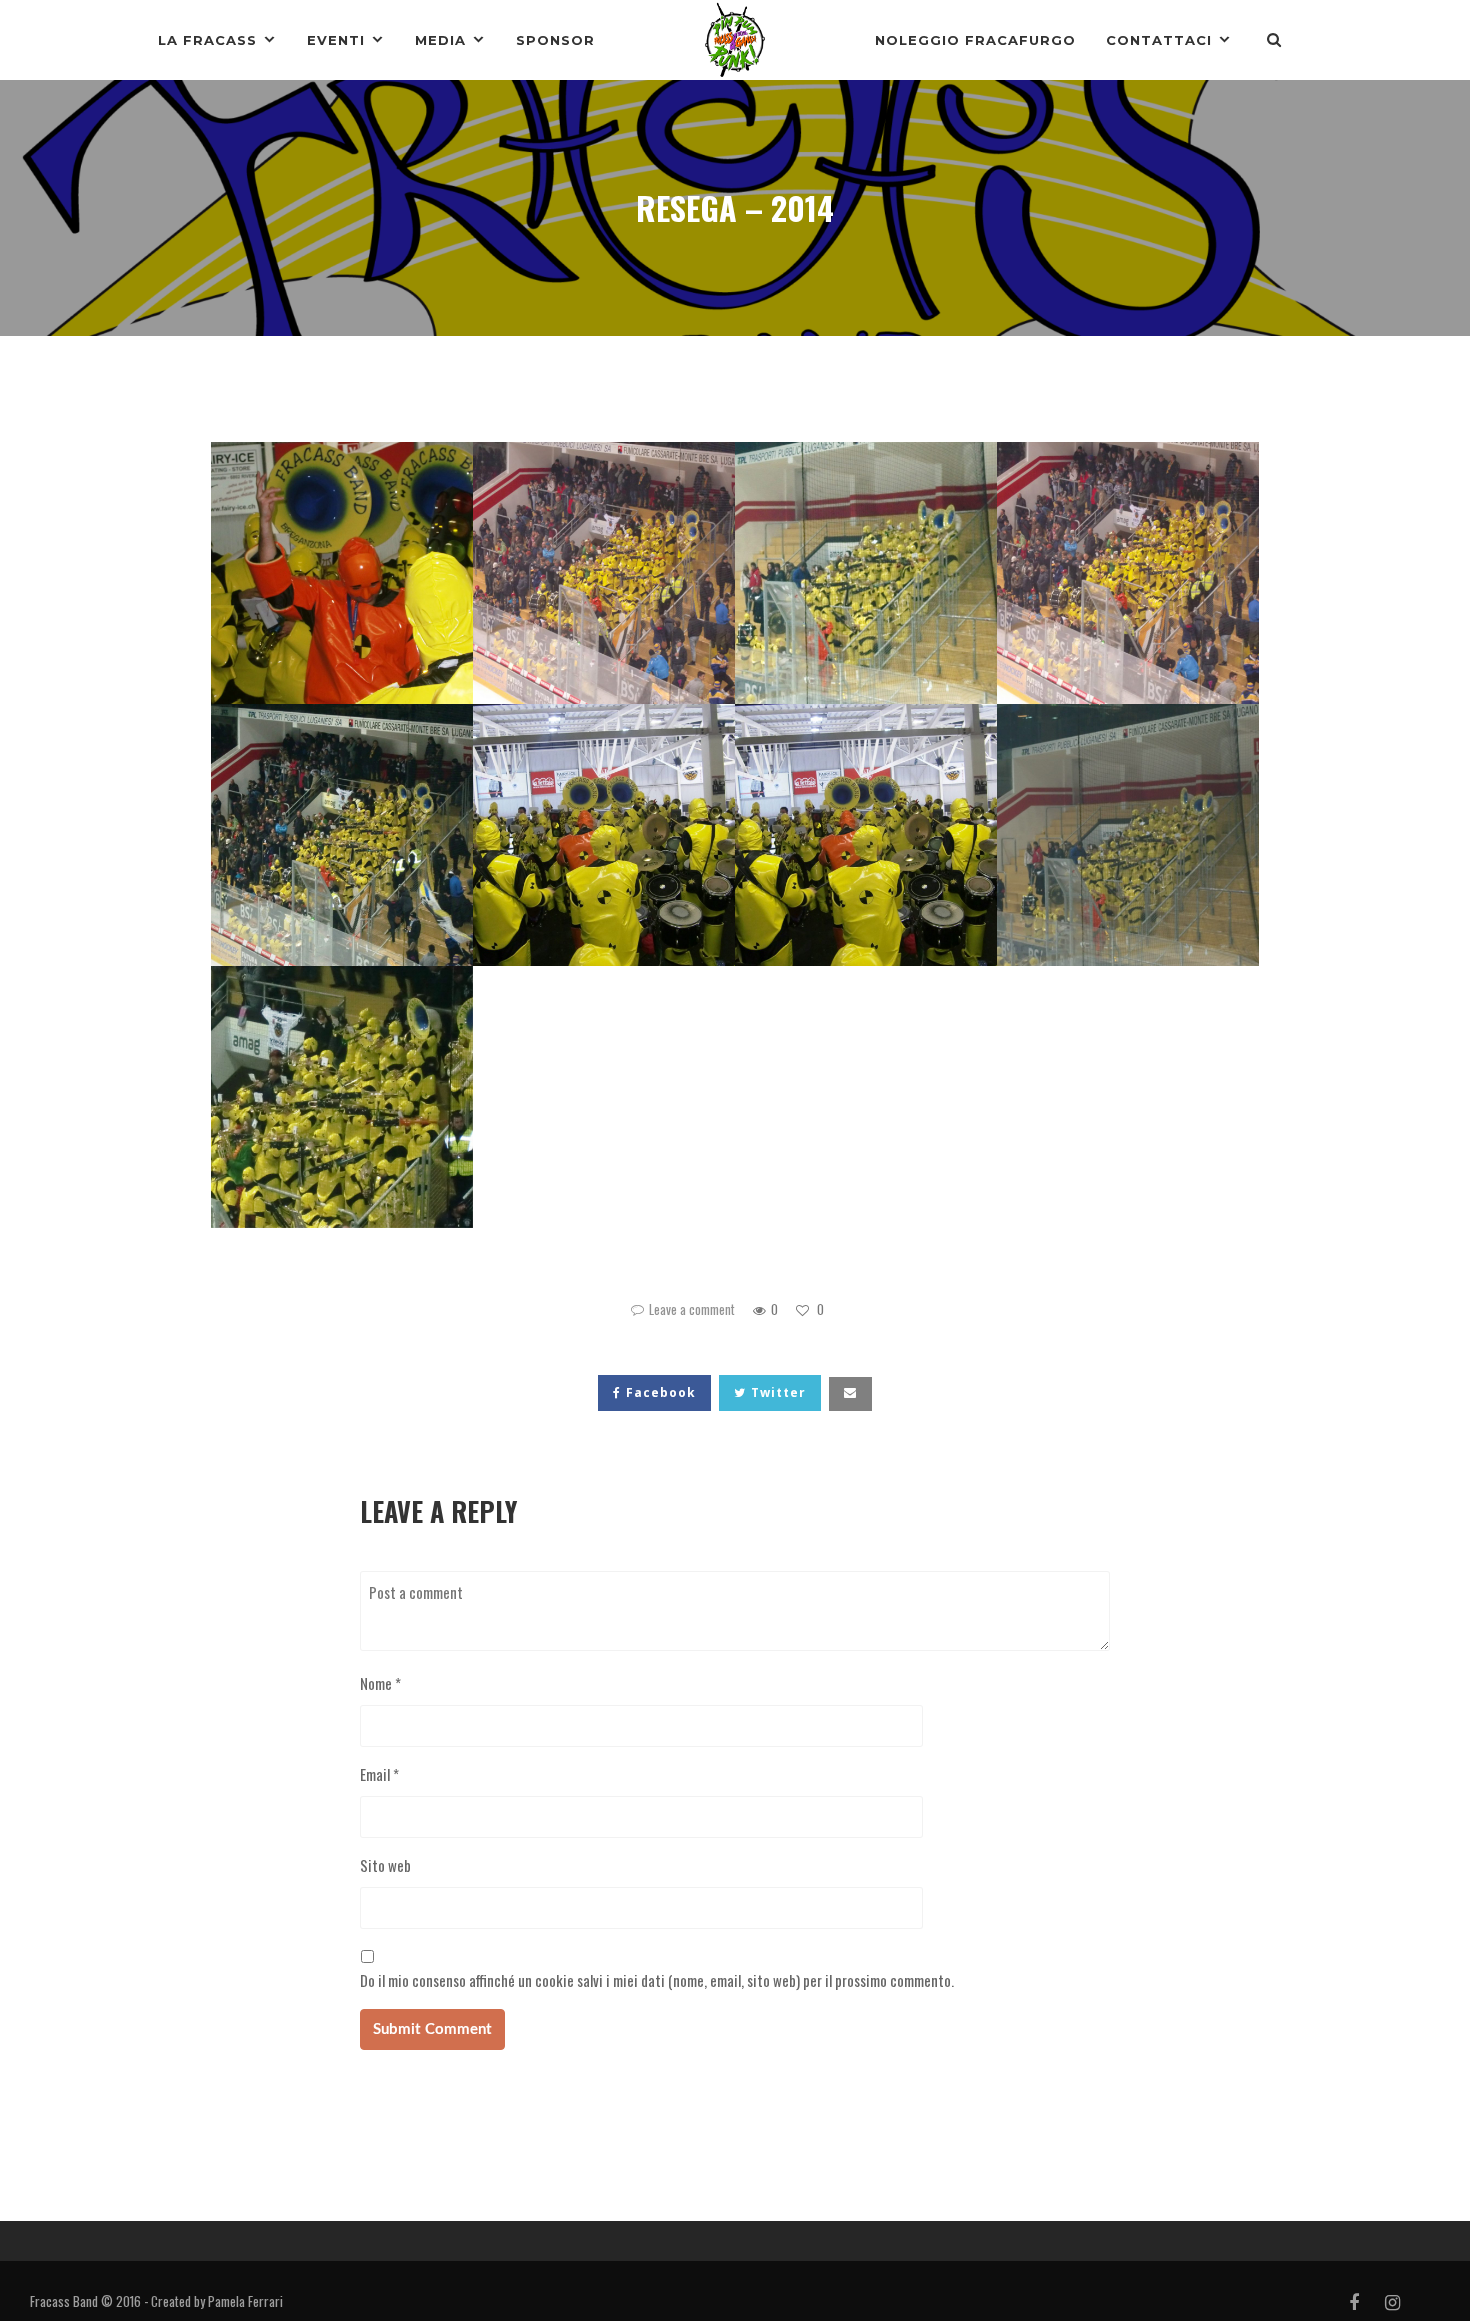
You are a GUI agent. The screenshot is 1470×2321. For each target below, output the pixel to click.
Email (379, 1774)
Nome (380, 1683)
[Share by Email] (850, 1394)
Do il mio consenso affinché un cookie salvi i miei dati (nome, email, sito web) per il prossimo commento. (657, 1980)
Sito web (385, 1865)
